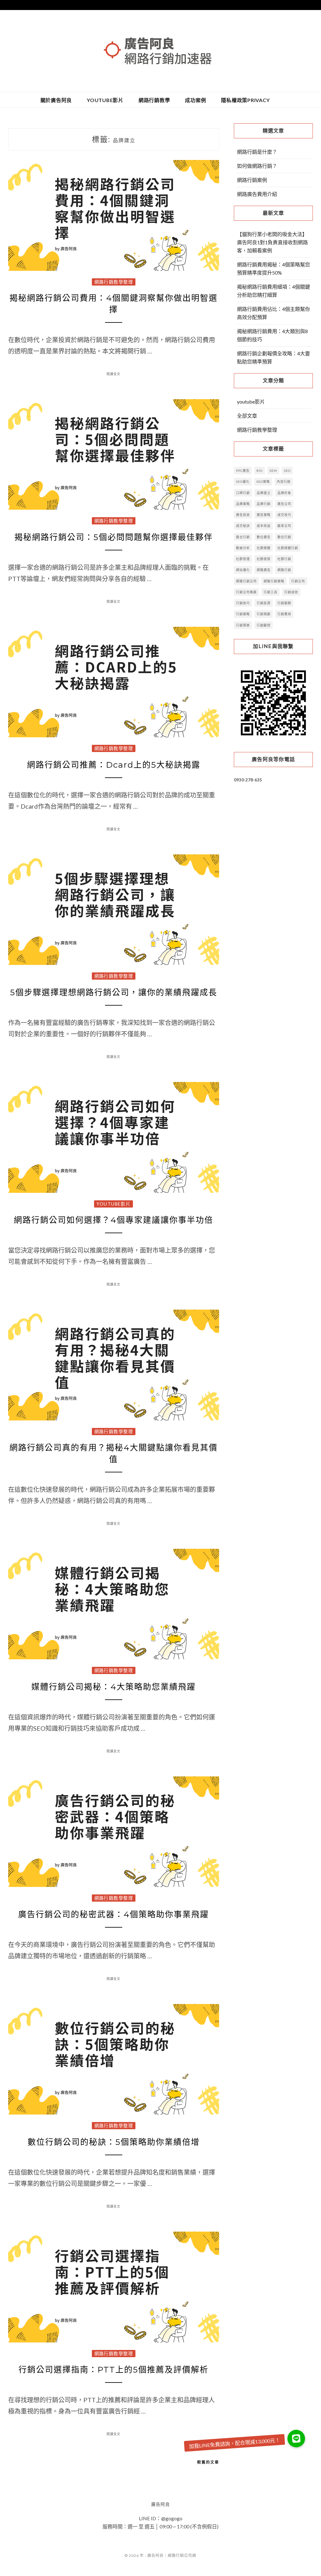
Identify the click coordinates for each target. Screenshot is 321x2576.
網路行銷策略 (274, 581)
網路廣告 (264, 570)
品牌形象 (284, 493)
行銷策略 (243, 614)
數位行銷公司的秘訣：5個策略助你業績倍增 (114, 2142)
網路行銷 (284, 570)
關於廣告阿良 (56, 100)
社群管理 (243, 559)
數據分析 (243, 548)
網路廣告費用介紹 (257, 194)
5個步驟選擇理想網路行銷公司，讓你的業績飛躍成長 (114, 992)
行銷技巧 (243, 603)
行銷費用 (284, 614)
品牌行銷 (264, 504)
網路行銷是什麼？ (257, 152)
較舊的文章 (208, 2462)
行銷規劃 (264, 614)
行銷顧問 (264, 625)
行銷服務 (284, 603)
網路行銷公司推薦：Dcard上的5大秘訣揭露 (114, 765)
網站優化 (243, 570)
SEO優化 (243, 482)
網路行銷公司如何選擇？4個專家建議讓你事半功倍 (113, 1220)
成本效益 (264, 526)
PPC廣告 (243, 471)
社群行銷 (284, 559)
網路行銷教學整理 (114, 282)
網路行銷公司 (246, 581)
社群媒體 (264, 548)
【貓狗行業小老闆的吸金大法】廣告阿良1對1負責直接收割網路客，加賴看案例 (272, 242)
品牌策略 (243, 504)
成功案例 (195, 100)
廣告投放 (243, 515)
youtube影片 (105, 100)
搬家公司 (284, 526)
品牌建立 (264, 493)
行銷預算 (243, 625)
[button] (296, 2439)
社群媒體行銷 (288, 548)
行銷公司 (298, 581)
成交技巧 (284, 515)
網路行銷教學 (154, 100)
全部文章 (247, 416)
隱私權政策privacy (245, 100)
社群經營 (264, 559)
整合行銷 (243, 537)
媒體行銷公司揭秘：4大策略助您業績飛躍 (113, 1687)
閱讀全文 (113, 374)
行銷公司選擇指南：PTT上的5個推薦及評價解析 (113, 2370)
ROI (260, 471)
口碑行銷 (243, 493)
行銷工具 (271, 592)
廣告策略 (264, 515)
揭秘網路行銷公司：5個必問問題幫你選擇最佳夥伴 (114, 537)
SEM (273, 471)
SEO (287, 471)
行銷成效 (291, 592)
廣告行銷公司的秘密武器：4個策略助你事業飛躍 (113, 1914)
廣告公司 (284, 504)
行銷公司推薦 (246, 592)
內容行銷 (284, 482)
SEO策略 (263, 482)
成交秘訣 (243, 526)
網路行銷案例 (252, 180)
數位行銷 (284, 537)
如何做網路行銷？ (257, 166)
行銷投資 (264, 603)
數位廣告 (264, 537)
